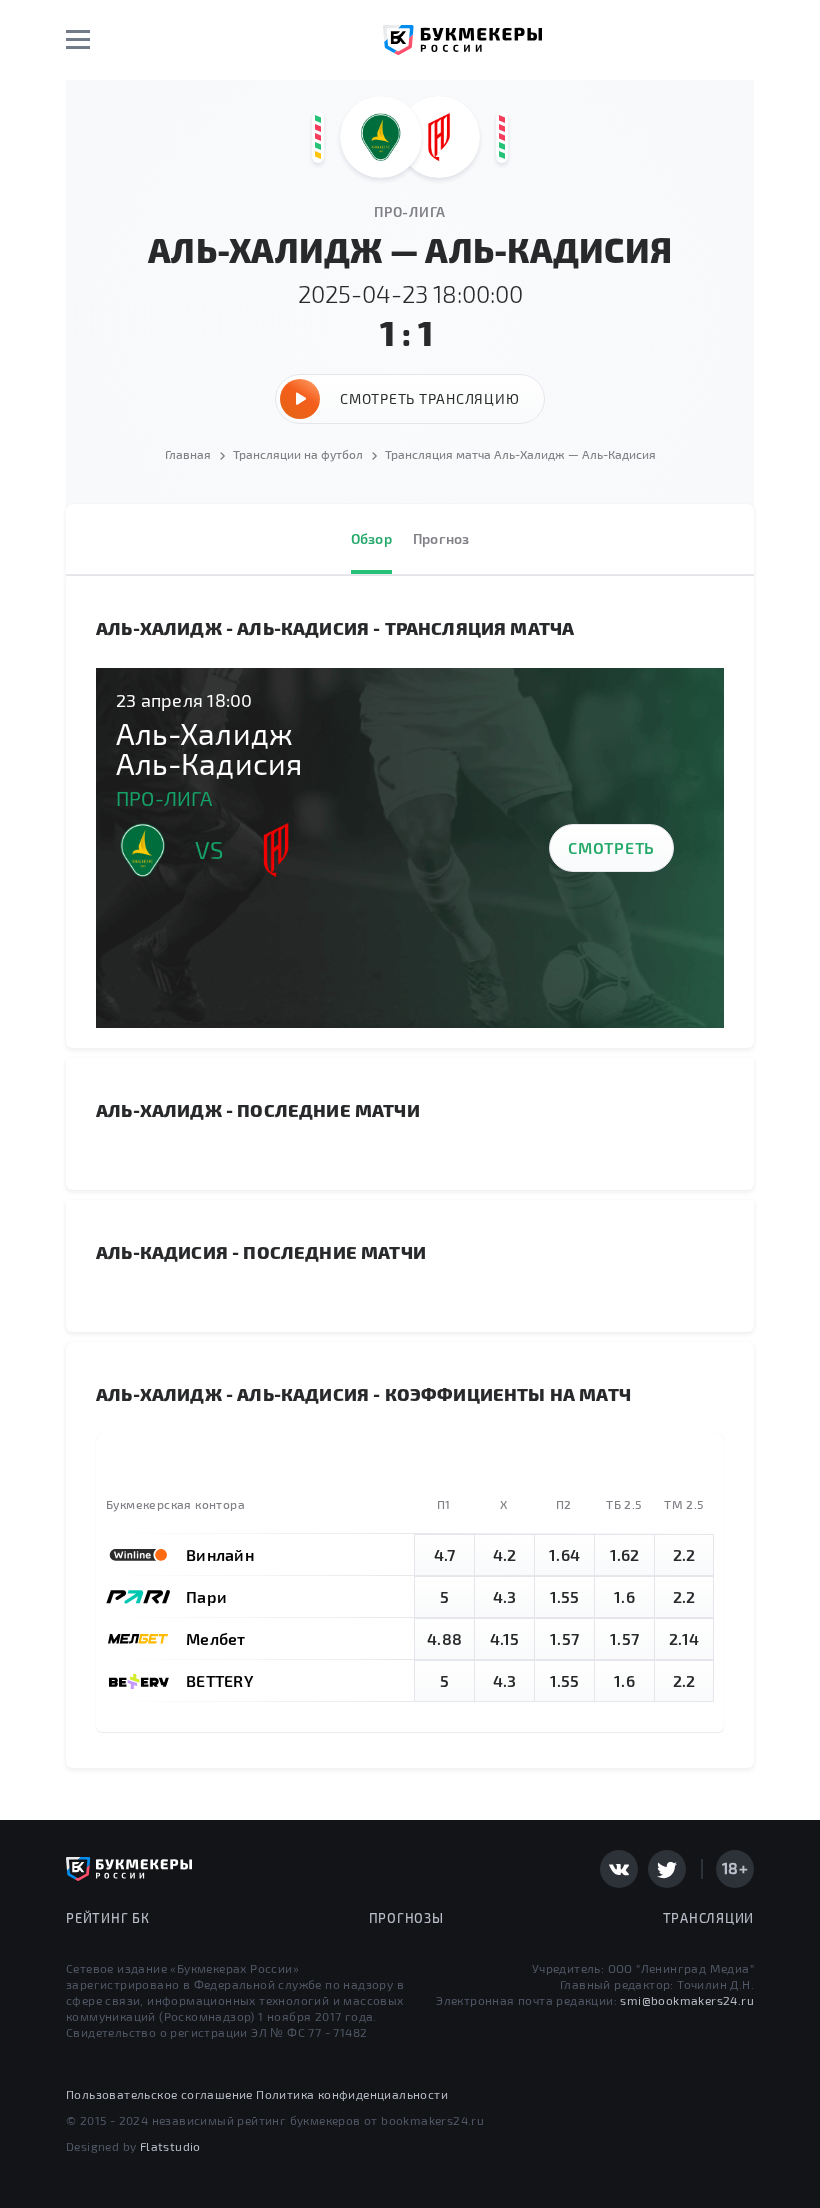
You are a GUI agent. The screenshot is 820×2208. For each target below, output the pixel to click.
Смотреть (611, 847)
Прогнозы (406, 1918)
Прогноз (441, 538)
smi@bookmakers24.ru (687, 2000)
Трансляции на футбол (298, 454)
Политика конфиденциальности (352, 2094)
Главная (188, 454)
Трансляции (709, 1918)
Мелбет (216, 1638)
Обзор (371, 538)
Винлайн (220, 1554)
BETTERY (219, 1680)
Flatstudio (170, 2146)
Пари (206, 1596)
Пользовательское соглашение (159, 2094)
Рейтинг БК (108, 1918)
